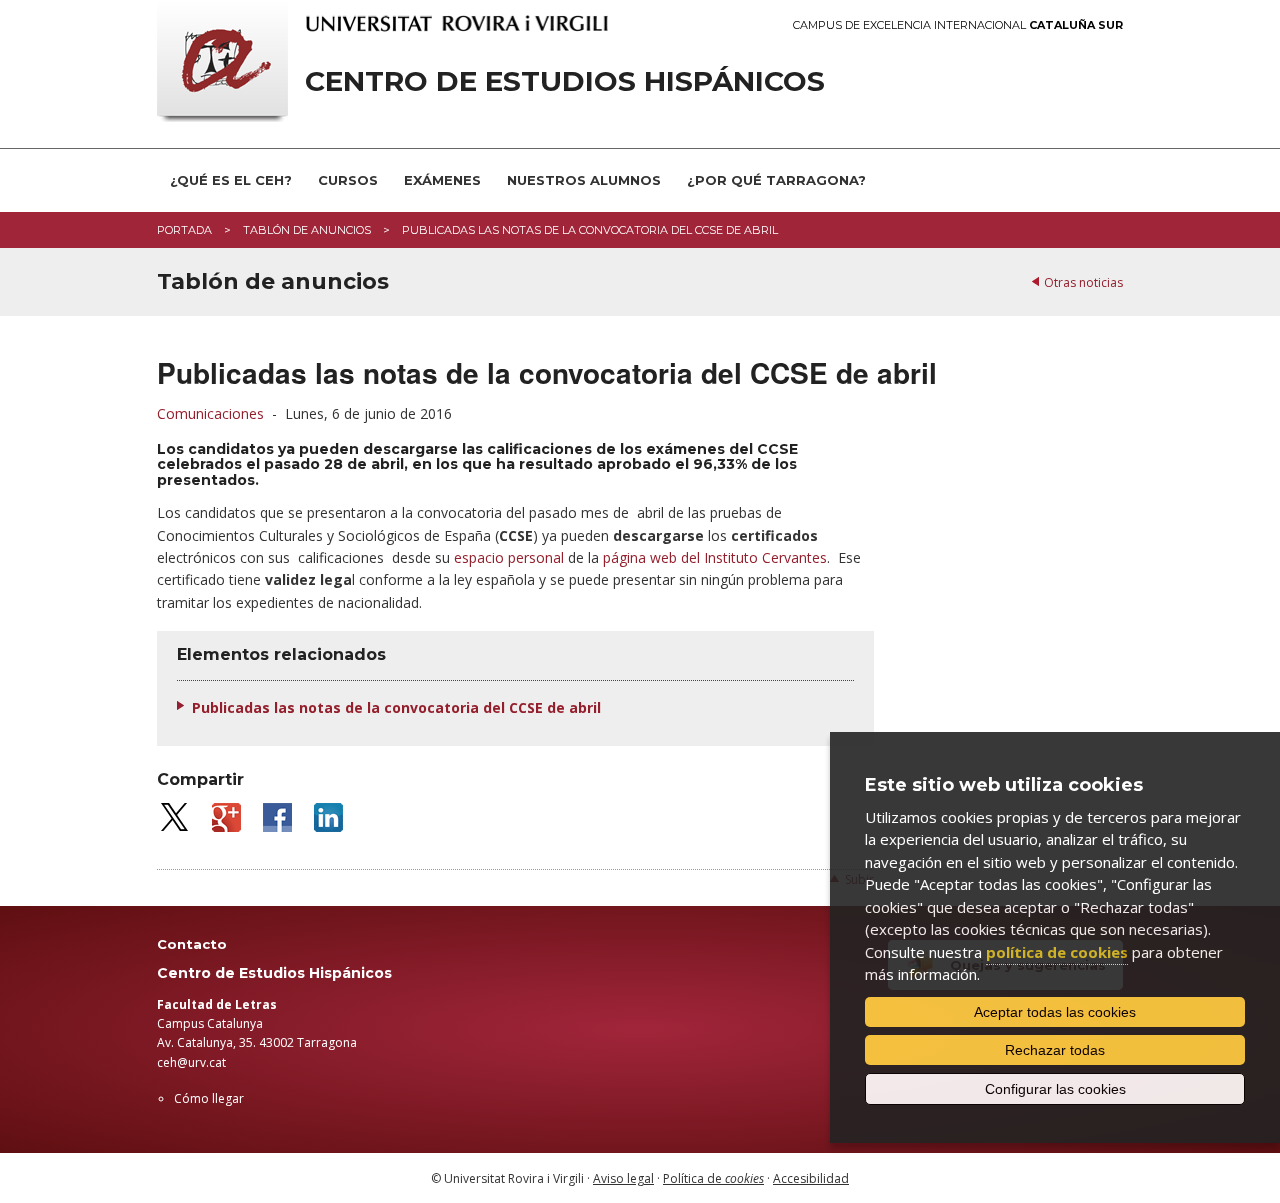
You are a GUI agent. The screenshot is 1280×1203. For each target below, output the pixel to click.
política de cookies (1057, 952)
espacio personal (509, 557)
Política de (713, 1178)
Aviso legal (623, 1178)
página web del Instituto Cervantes (715, 557)
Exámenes (442, 180)
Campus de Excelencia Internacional (958, 25)
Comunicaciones (210, 413)
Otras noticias (1083, 282)
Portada (184, 230)
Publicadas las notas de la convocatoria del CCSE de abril (396, 707)
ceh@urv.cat (191, 1062)
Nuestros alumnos (584, 180)
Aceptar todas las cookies (1055, 1012)
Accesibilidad (811, 1178)
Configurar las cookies (1055, 1089)
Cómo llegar (209, 1098)
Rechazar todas (1055, 1050)
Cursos (348, 180)
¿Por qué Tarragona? (776, 180)
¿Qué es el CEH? (231, 180)
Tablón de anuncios (307, 230)
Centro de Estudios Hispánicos (565, 81)
